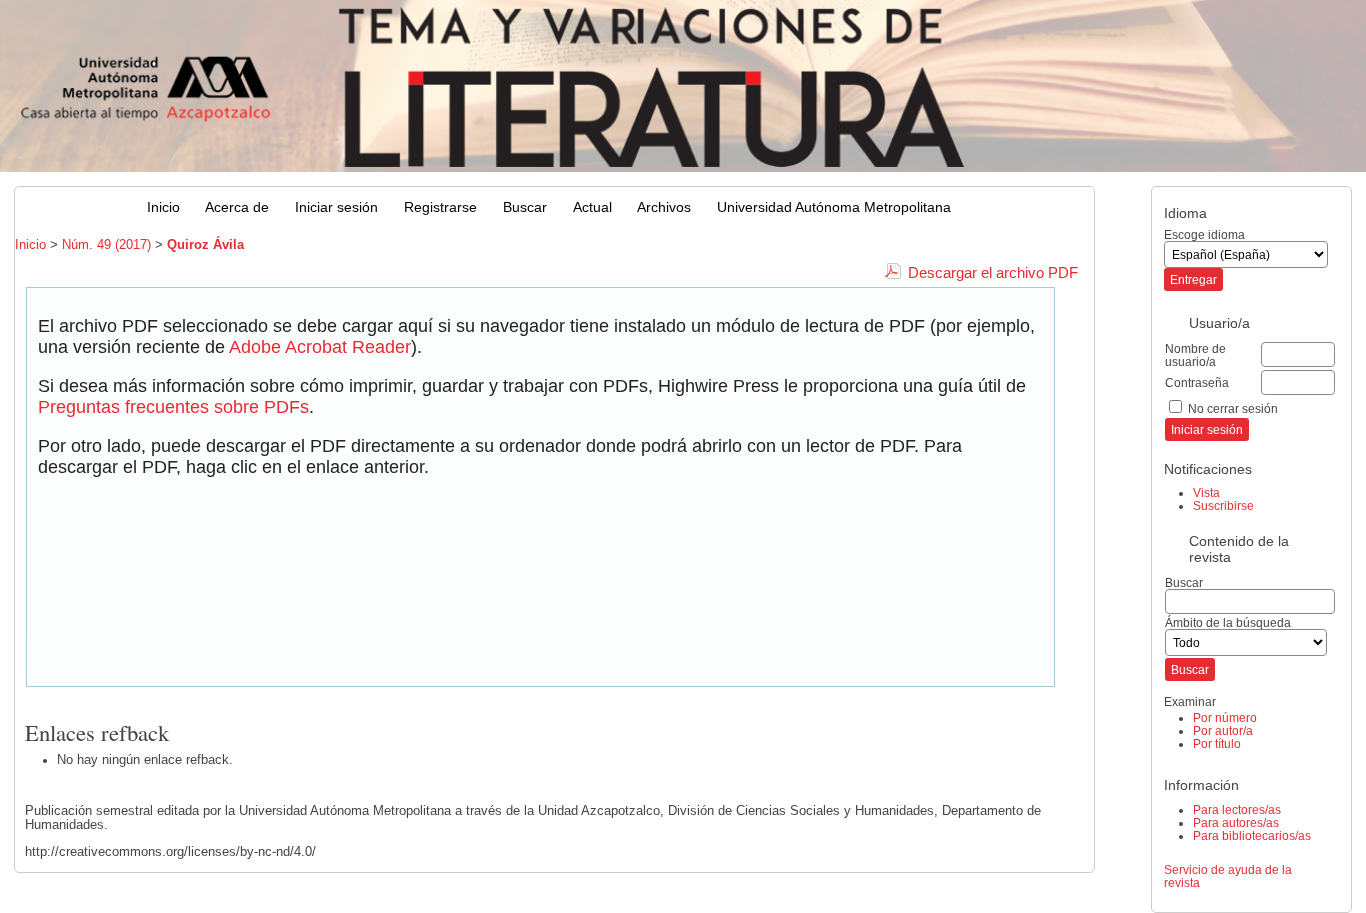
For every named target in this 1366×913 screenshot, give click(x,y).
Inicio (163, 207)
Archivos (664, 207)
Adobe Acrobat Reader (320, 347)
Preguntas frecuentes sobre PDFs (173, 407)
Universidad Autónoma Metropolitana (834, 207)
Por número (1225, 717)
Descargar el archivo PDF (993, 272)
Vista (1206, 492)
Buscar (525, 207)
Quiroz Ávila (205, 245)
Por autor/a (1223, 730)
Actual (592, 207)
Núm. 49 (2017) (106, 245)
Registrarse (440, 207)
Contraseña (1197, 382)
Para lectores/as (1237, 809)
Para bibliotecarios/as (1252, 835)
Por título (1217, 743)
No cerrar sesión (1233, 408)
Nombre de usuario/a (1195, 355)
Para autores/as (1236, 822)
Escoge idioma (1204, 234)
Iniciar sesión (336, 207)
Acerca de (237, 207)
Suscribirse (1223, 505)
